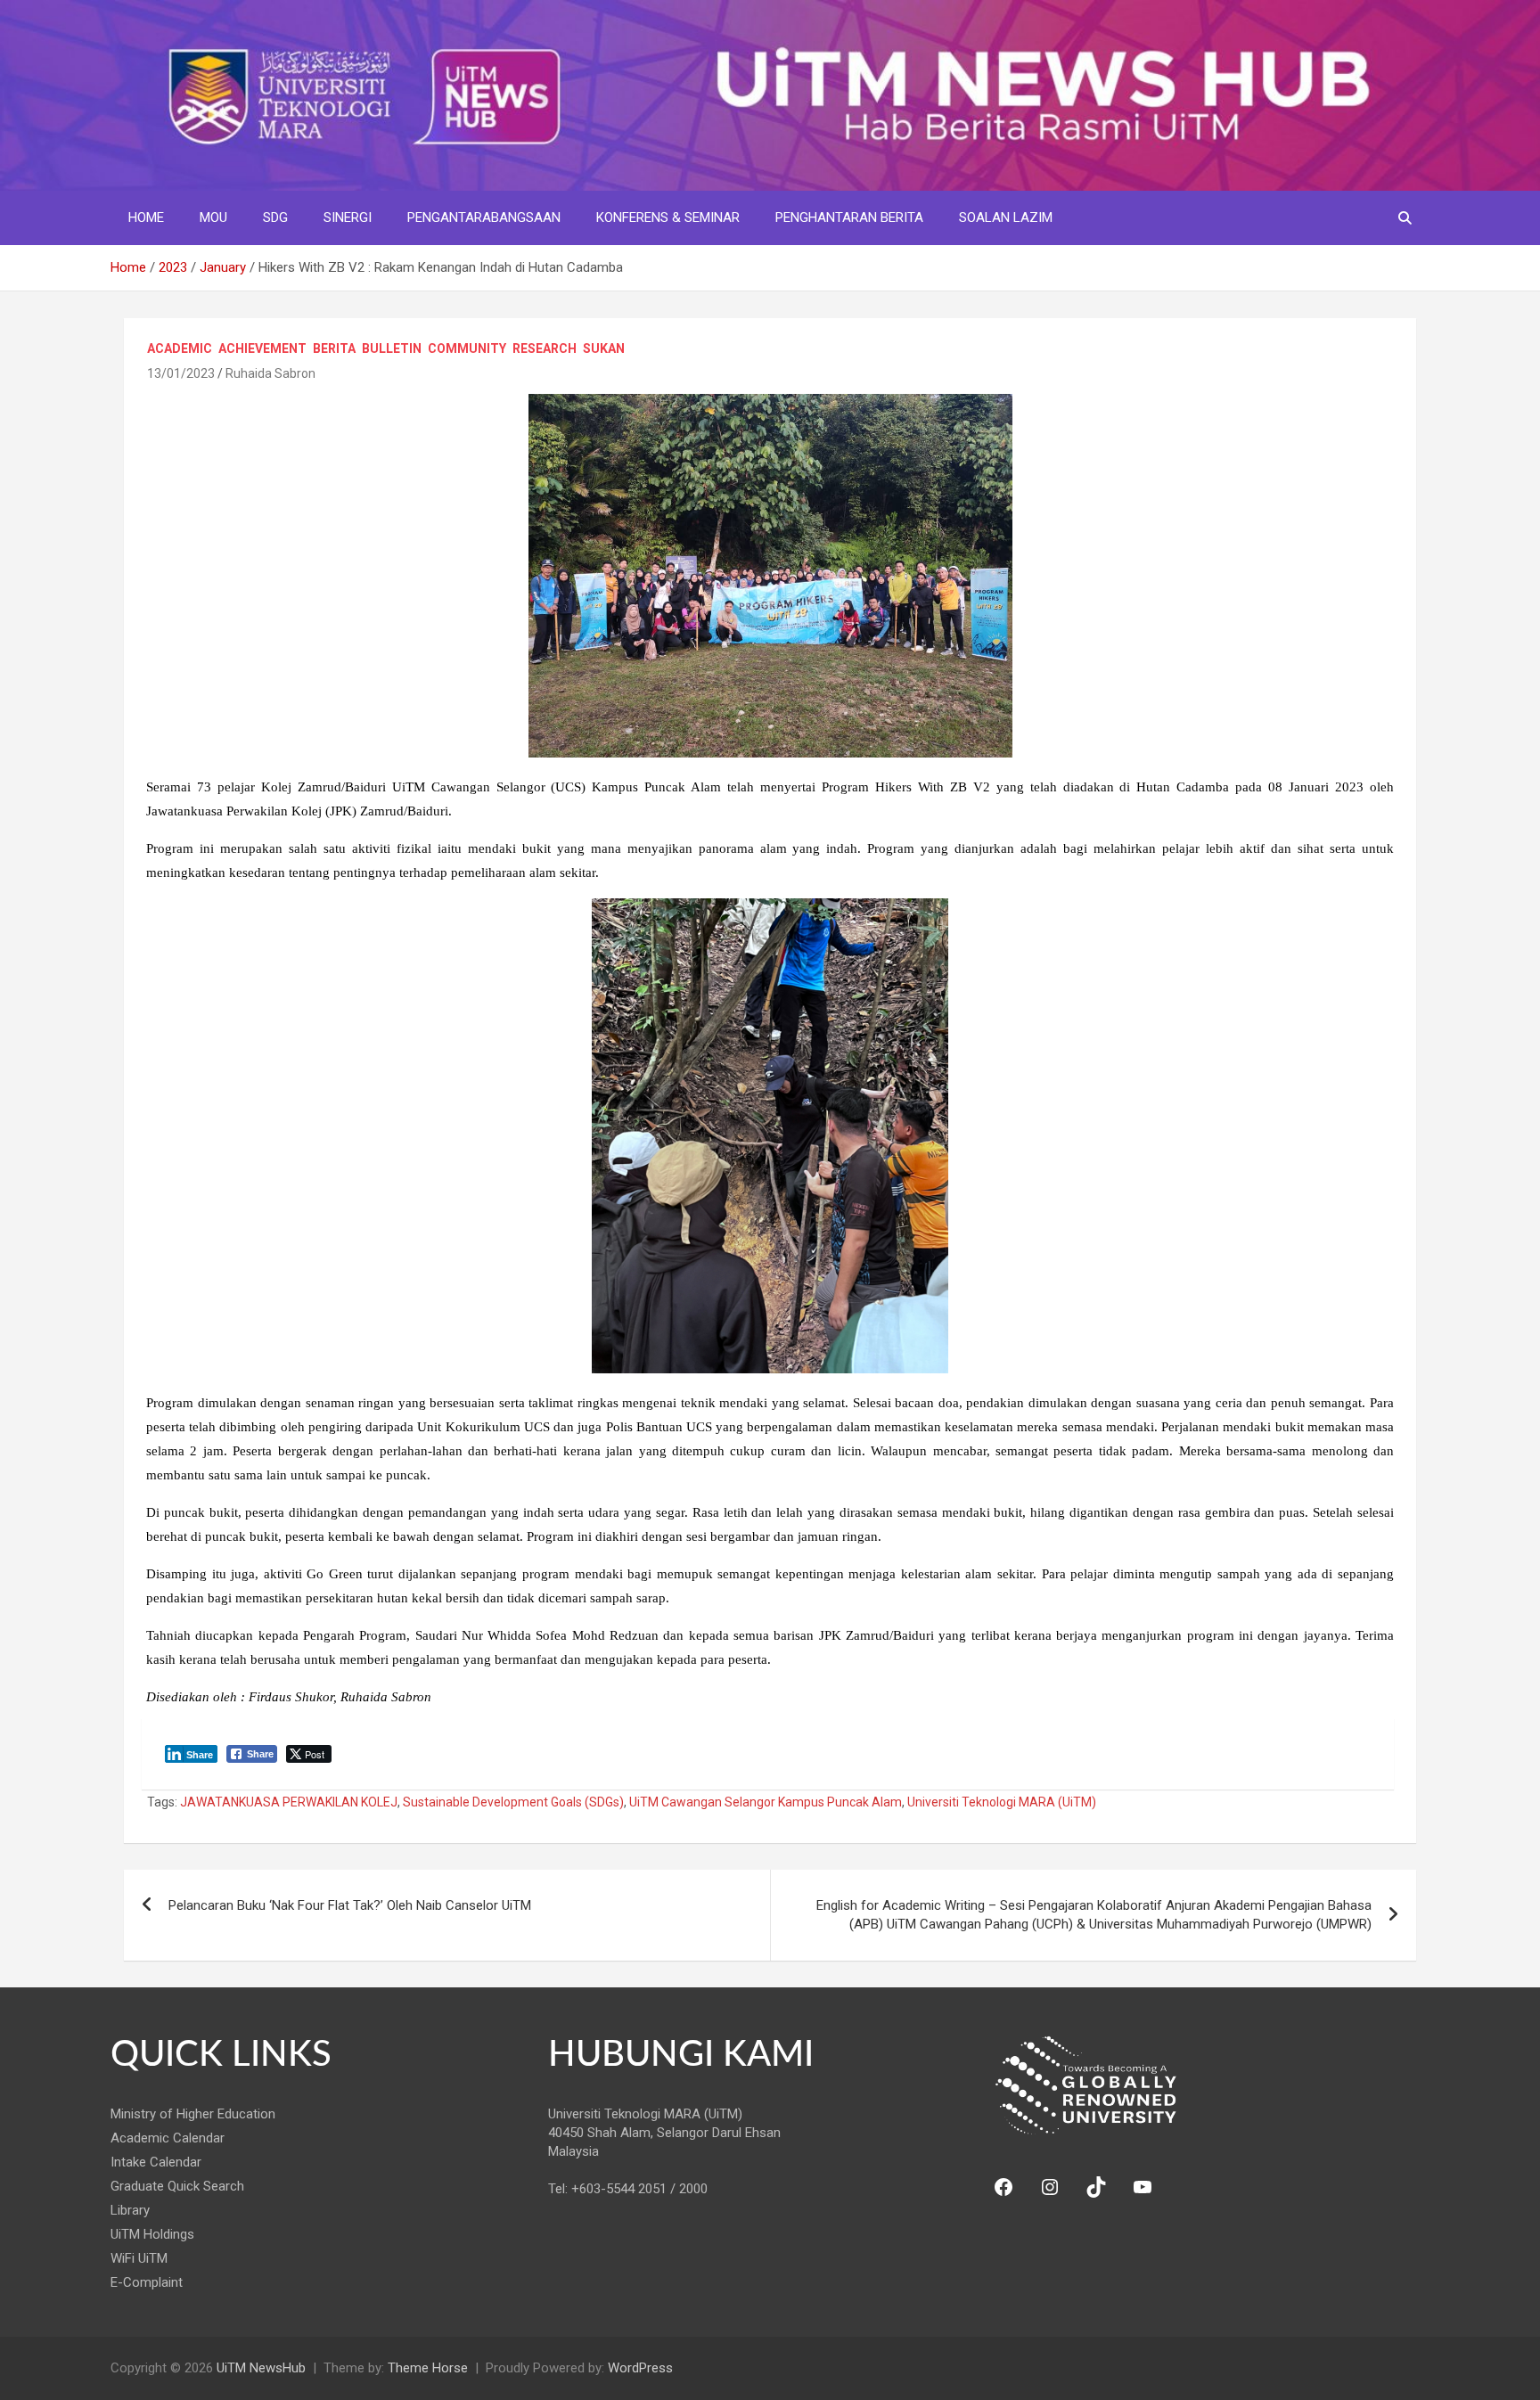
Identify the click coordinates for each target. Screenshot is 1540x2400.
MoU (213, 217)
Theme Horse (428, 2368)
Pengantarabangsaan (484, 217)
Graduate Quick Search (177, 2186)
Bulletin (392, 348)
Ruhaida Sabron (270, 373)
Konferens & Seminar (668, 217)
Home (146, 217)
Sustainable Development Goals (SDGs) (513, 1802)
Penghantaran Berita (849, 217)
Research (545, 348)
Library (130, 2210)
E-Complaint (147, 2282)
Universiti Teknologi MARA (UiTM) (1002, 1802)
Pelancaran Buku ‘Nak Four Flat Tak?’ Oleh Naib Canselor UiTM (350, 1905)
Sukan (604, 348)
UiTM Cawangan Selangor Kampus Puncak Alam (766, 1802)
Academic (180, 348)
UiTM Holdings (152, 2234)
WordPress (640, 2368)
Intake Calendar (156, 2162)
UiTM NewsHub (261, 2368)
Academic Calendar (168, 2138)
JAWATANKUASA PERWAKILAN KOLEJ (289, 1802)
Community (467, 348)
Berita (334, 348)
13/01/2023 (181, 373)
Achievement (262, 348)
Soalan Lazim (1006, 217)
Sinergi (348, 217)
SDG (275, 217)
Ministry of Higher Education (193, 2114)
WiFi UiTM (139, 2258)
